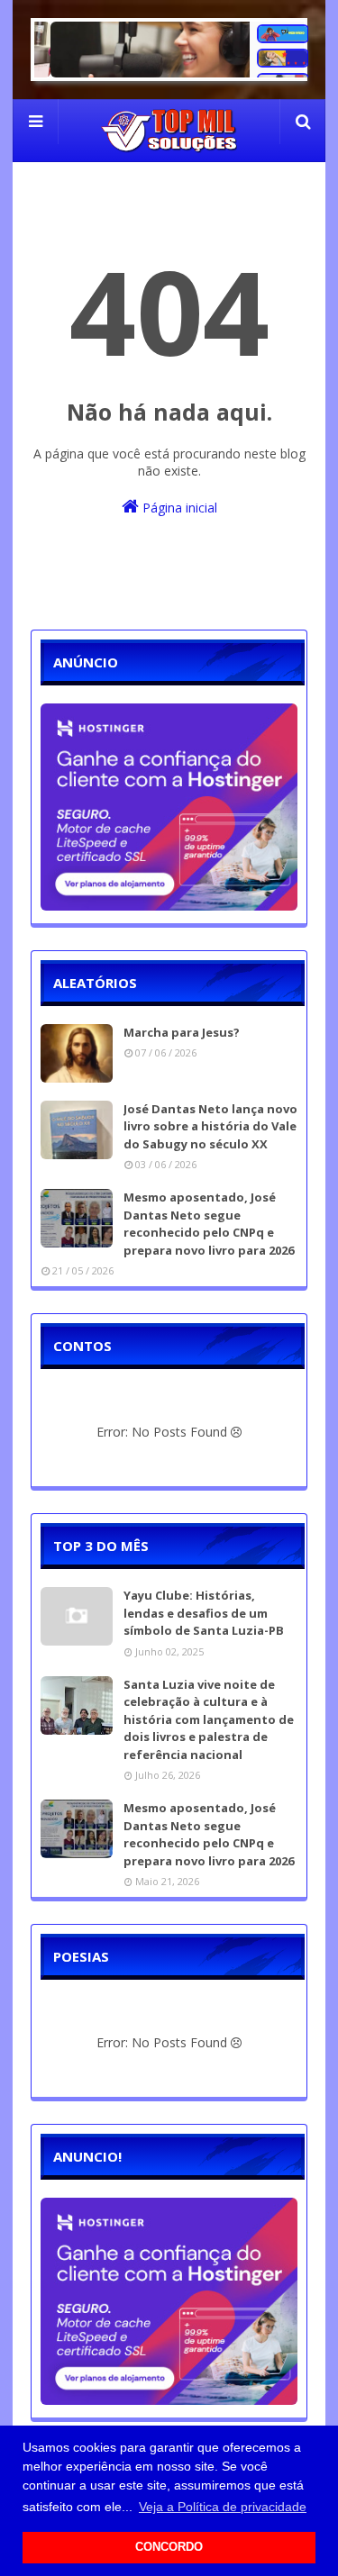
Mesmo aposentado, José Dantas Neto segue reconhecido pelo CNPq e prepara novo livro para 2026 (209, 1224)
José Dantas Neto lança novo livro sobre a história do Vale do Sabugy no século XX (210, 1126)
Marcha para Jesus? (182, 1032)
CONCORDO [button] (169, 2547)
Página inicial (178, 508)
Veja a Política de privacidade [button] (223, 2507)
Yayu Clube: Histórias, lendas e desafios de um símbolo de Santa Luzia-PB (204, 1613)
